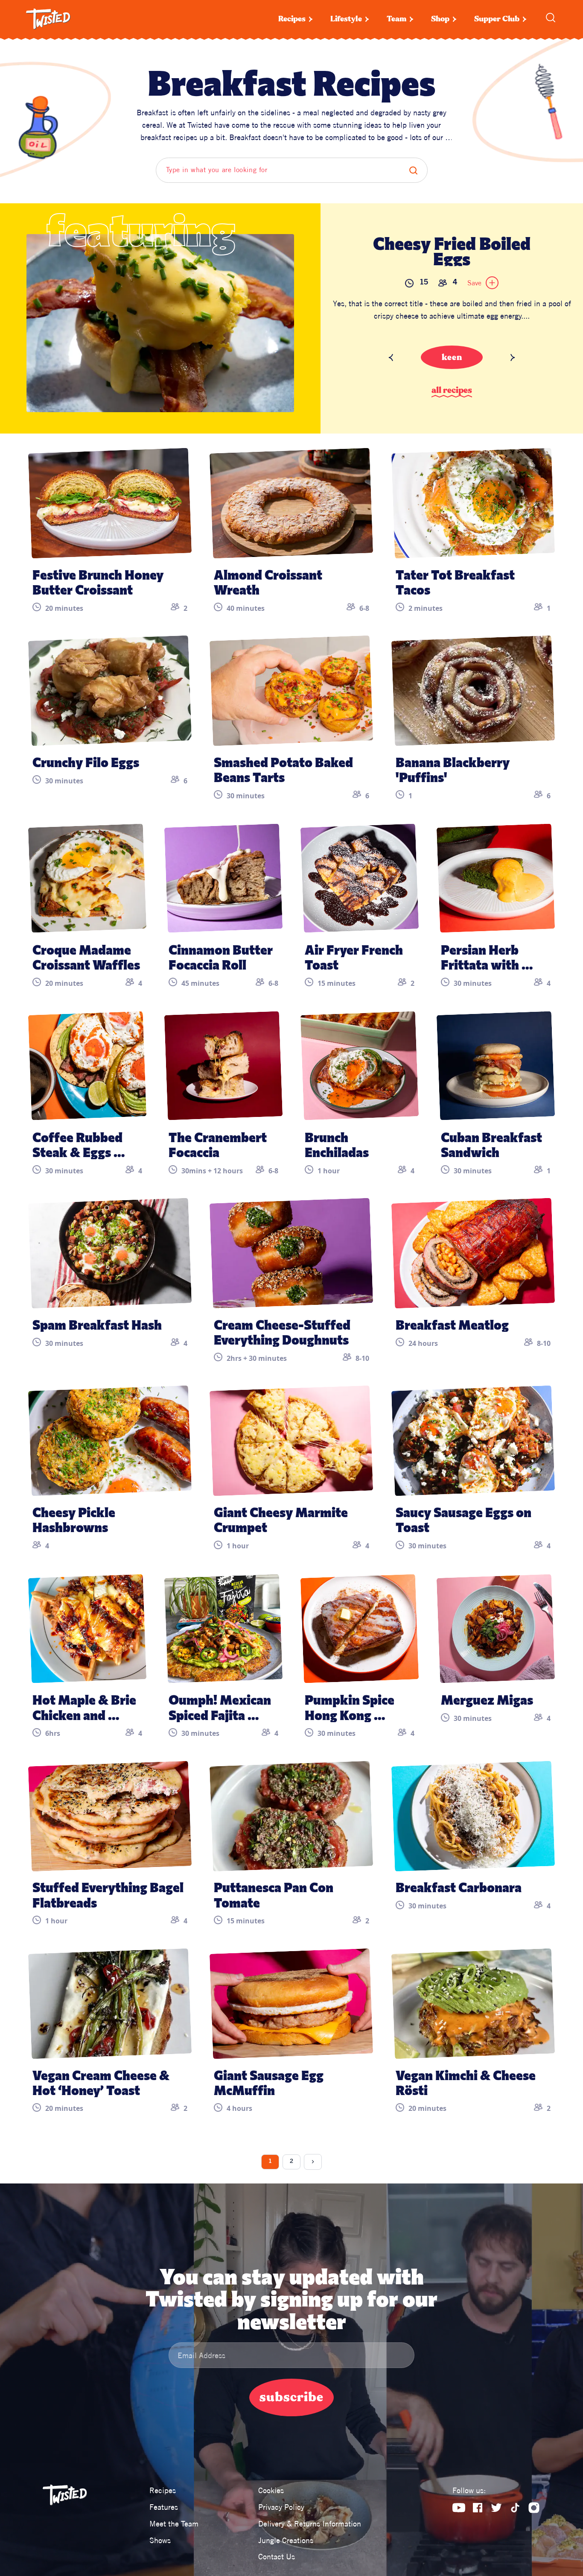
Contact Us (277, 2557)
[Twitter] (496, 2508)
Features (164, 2507)
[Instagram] (534, 2508)
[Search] (551, 18)
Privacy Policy (281, 2507)
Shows (160, 2540)
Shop (440, 19)
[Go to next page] (313, 2162)
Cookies (271, 2490)
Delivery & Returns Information (310, 2524)
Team (396, 19)
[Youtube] (459, 2508)
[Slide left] (391, 358)
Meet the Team (174, 2524)
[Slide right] (513, 358)
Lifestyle (346, 19)
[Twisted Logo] (48, 19)
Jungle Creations (286, 2540)
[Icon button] (492, 283)
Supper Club (497, 19)
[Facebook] (478, 2508)
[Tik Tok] (515, 2508)
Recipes (292, 19)
